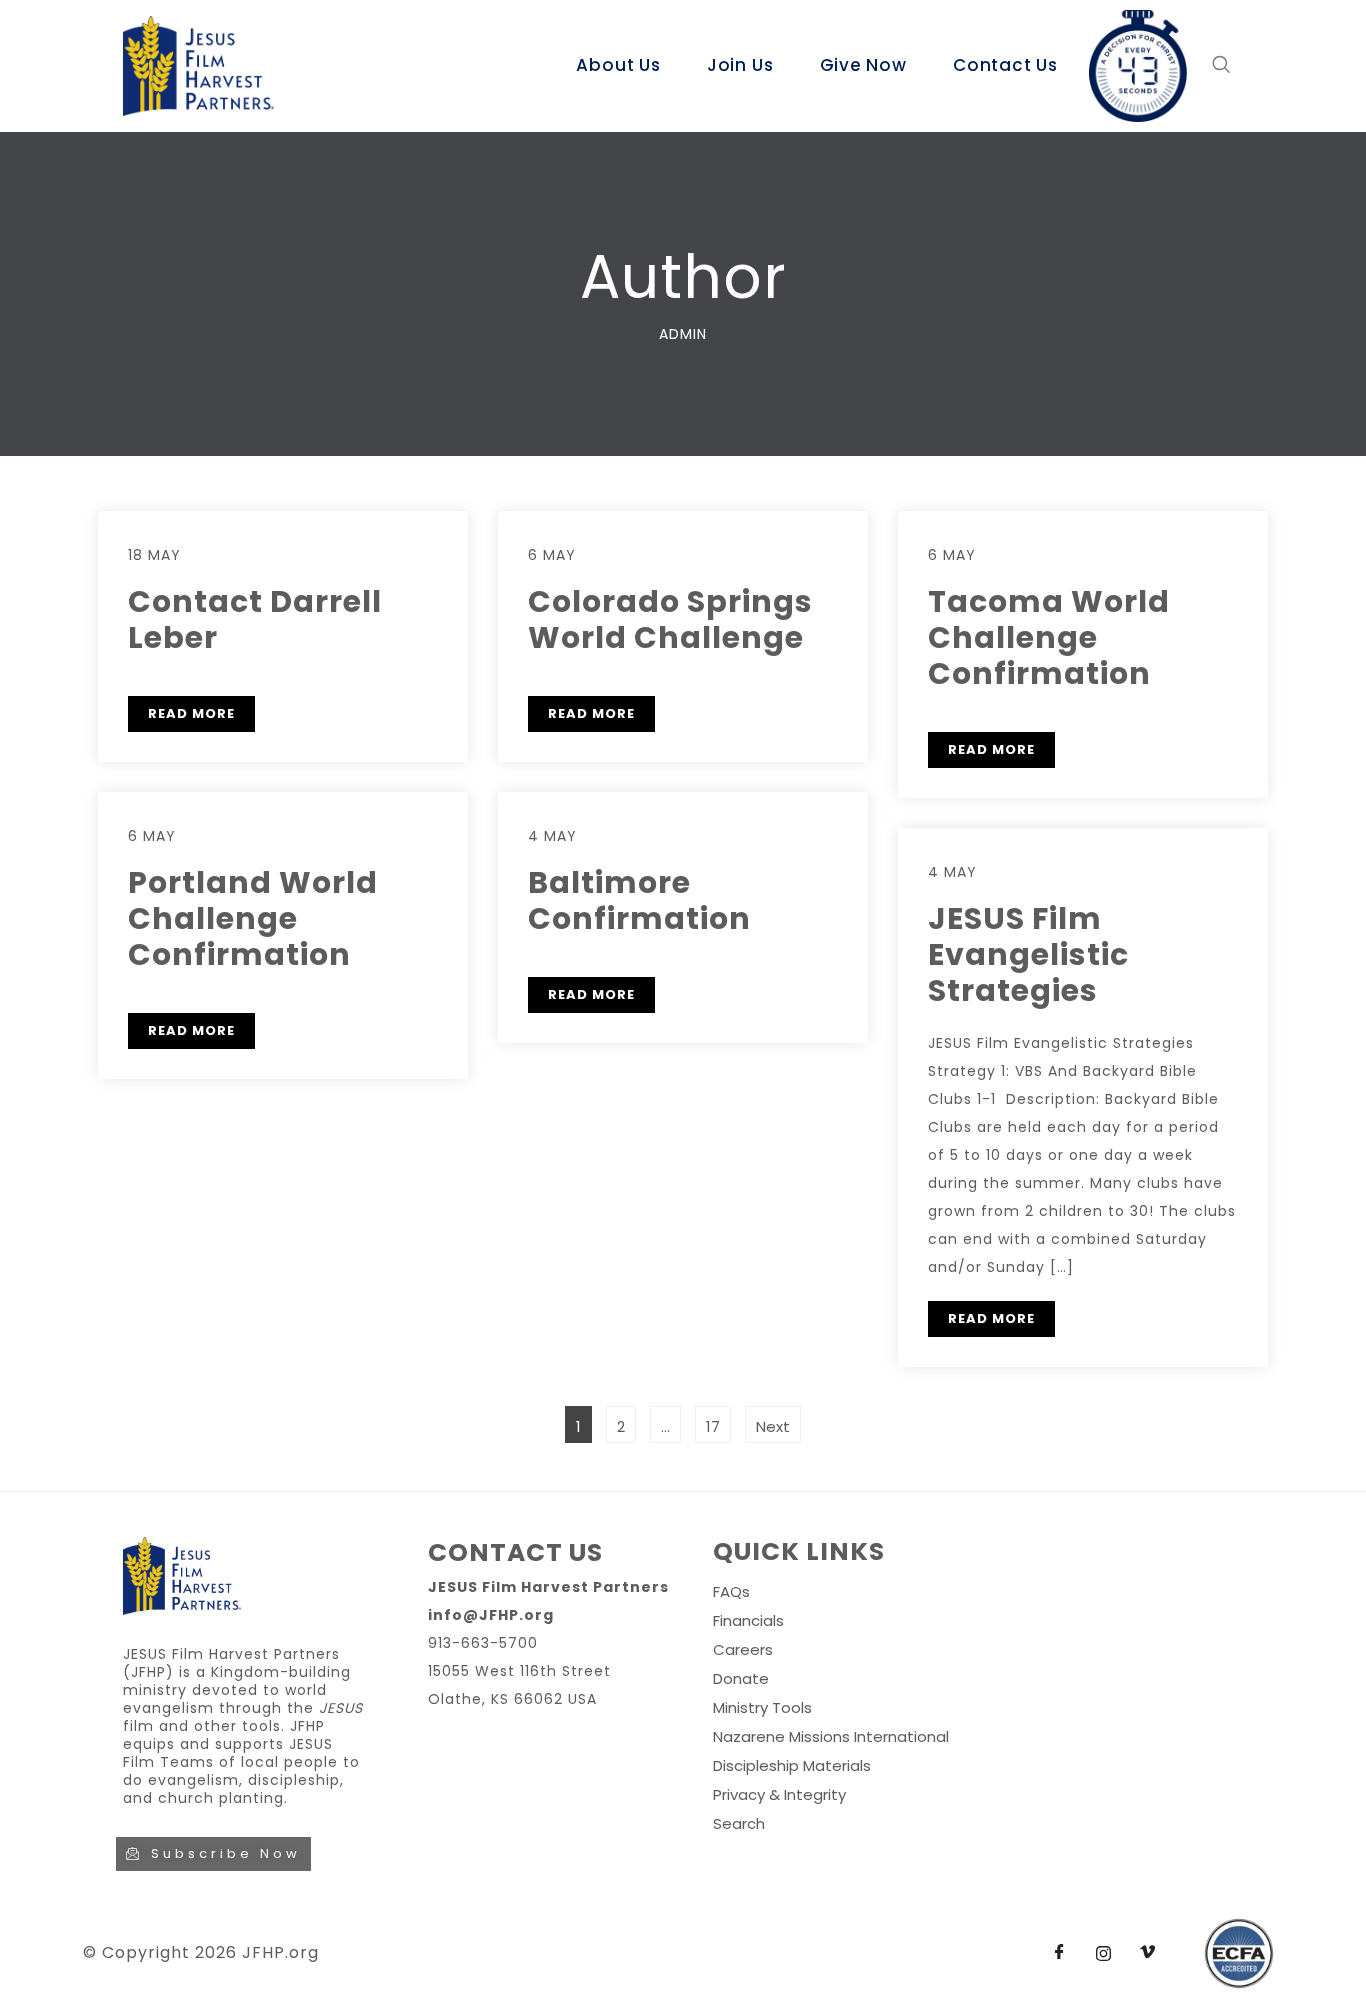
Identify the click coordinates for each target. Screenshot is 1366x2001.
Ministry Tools (762, 1707)
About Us (618, 65)
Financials (748, 1620)
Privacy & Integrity (779, 1794)
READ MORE (191, 713)
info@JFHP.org (491, 1615)
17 (718, 1421)
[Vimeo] (1147, 1953)
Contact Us (1005, 65)
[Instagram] (1103, 1953)
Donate (741, 1678)
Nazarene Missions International (831, 1736)
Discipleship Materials (792, 1765)
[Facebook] (1059, 1953)
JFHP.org (280, 1952)
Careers (743, 1649)
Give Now (863, 65)
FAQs (731, 1591)
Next (773, 1426)
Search (739, 1823)
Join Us (740, 65)
